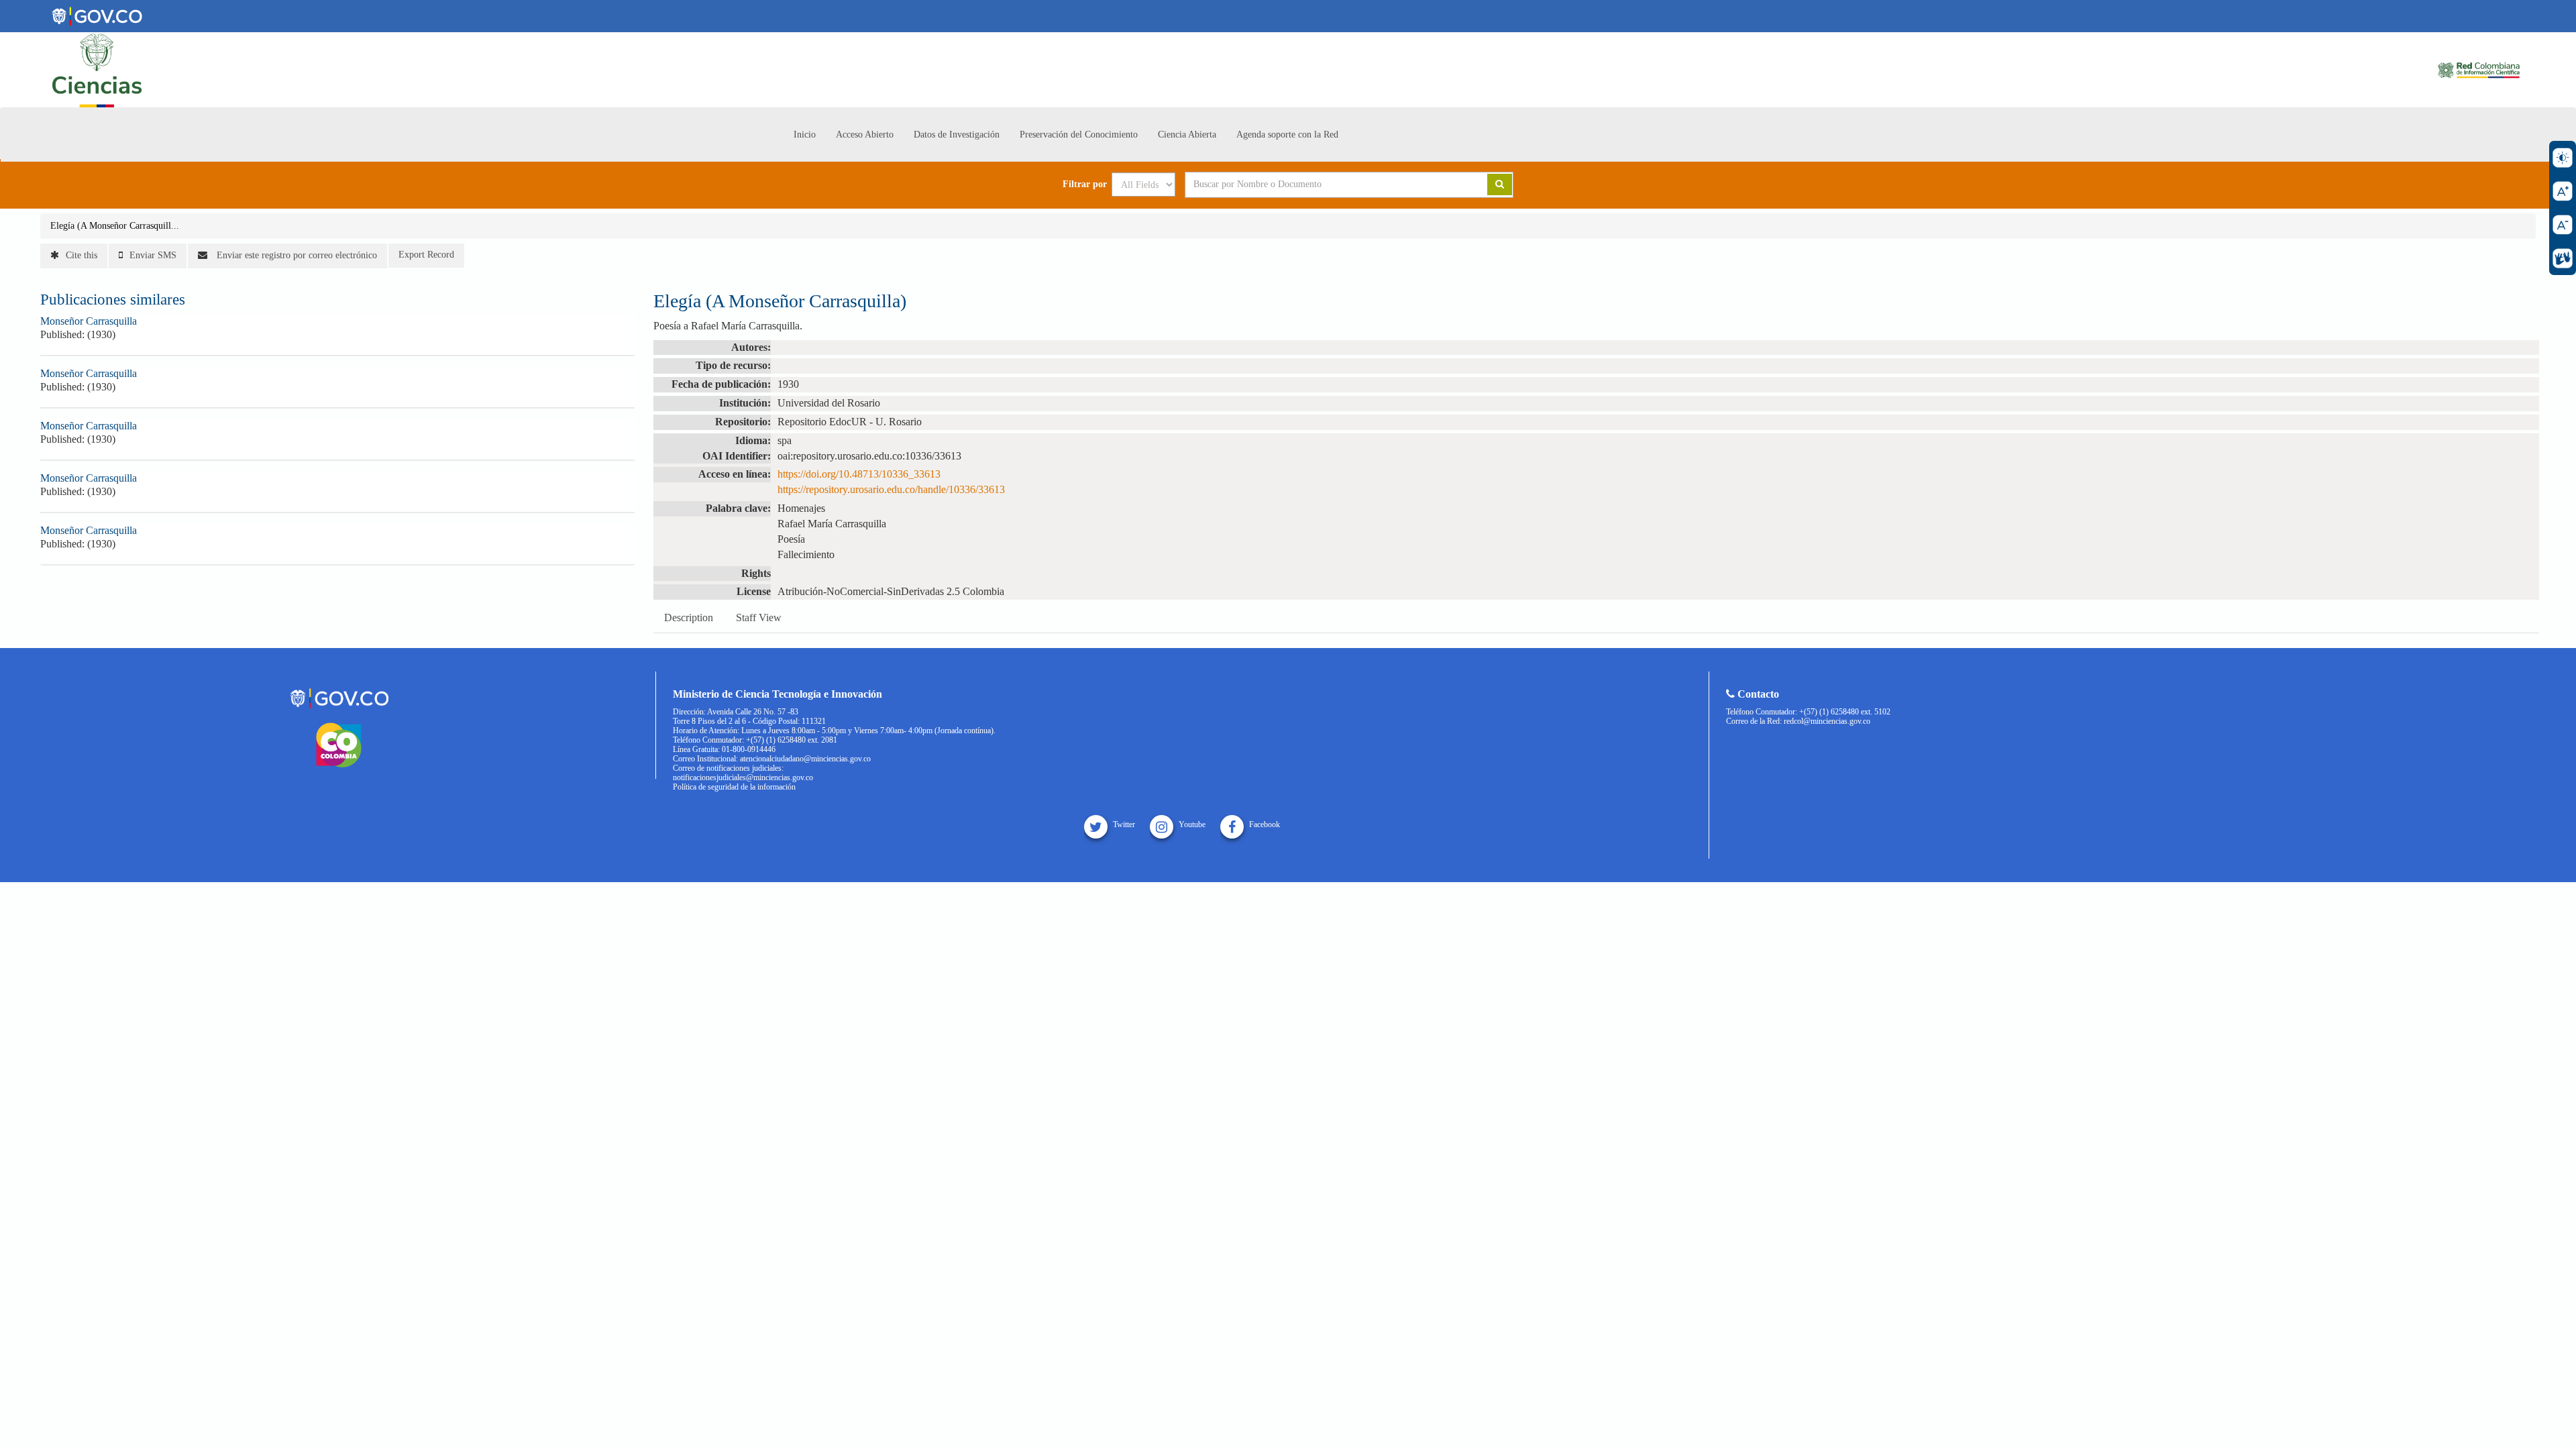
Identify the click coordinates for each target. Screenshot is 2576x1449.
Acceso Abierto (865, 135)
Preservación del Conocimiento (1079, 135)
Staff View (759, 618)
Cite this (82, 255)
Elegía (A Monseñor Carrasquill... (115, 226)
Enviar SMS (153, 255)
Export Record (426, 255)
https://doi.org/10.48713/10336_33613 (859, 474)
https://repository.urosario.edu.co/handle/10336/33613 (891, 489)
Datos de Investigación (957, 135)
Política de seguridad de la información (734, 787)
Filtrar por (1085, 184)
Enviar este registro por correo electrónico (296, 255)
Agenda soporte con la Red (1287, 135)
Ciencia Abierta (1187, 135)
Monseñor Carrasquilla (89, 321)
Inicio (805, 135)
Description (689, 618)
